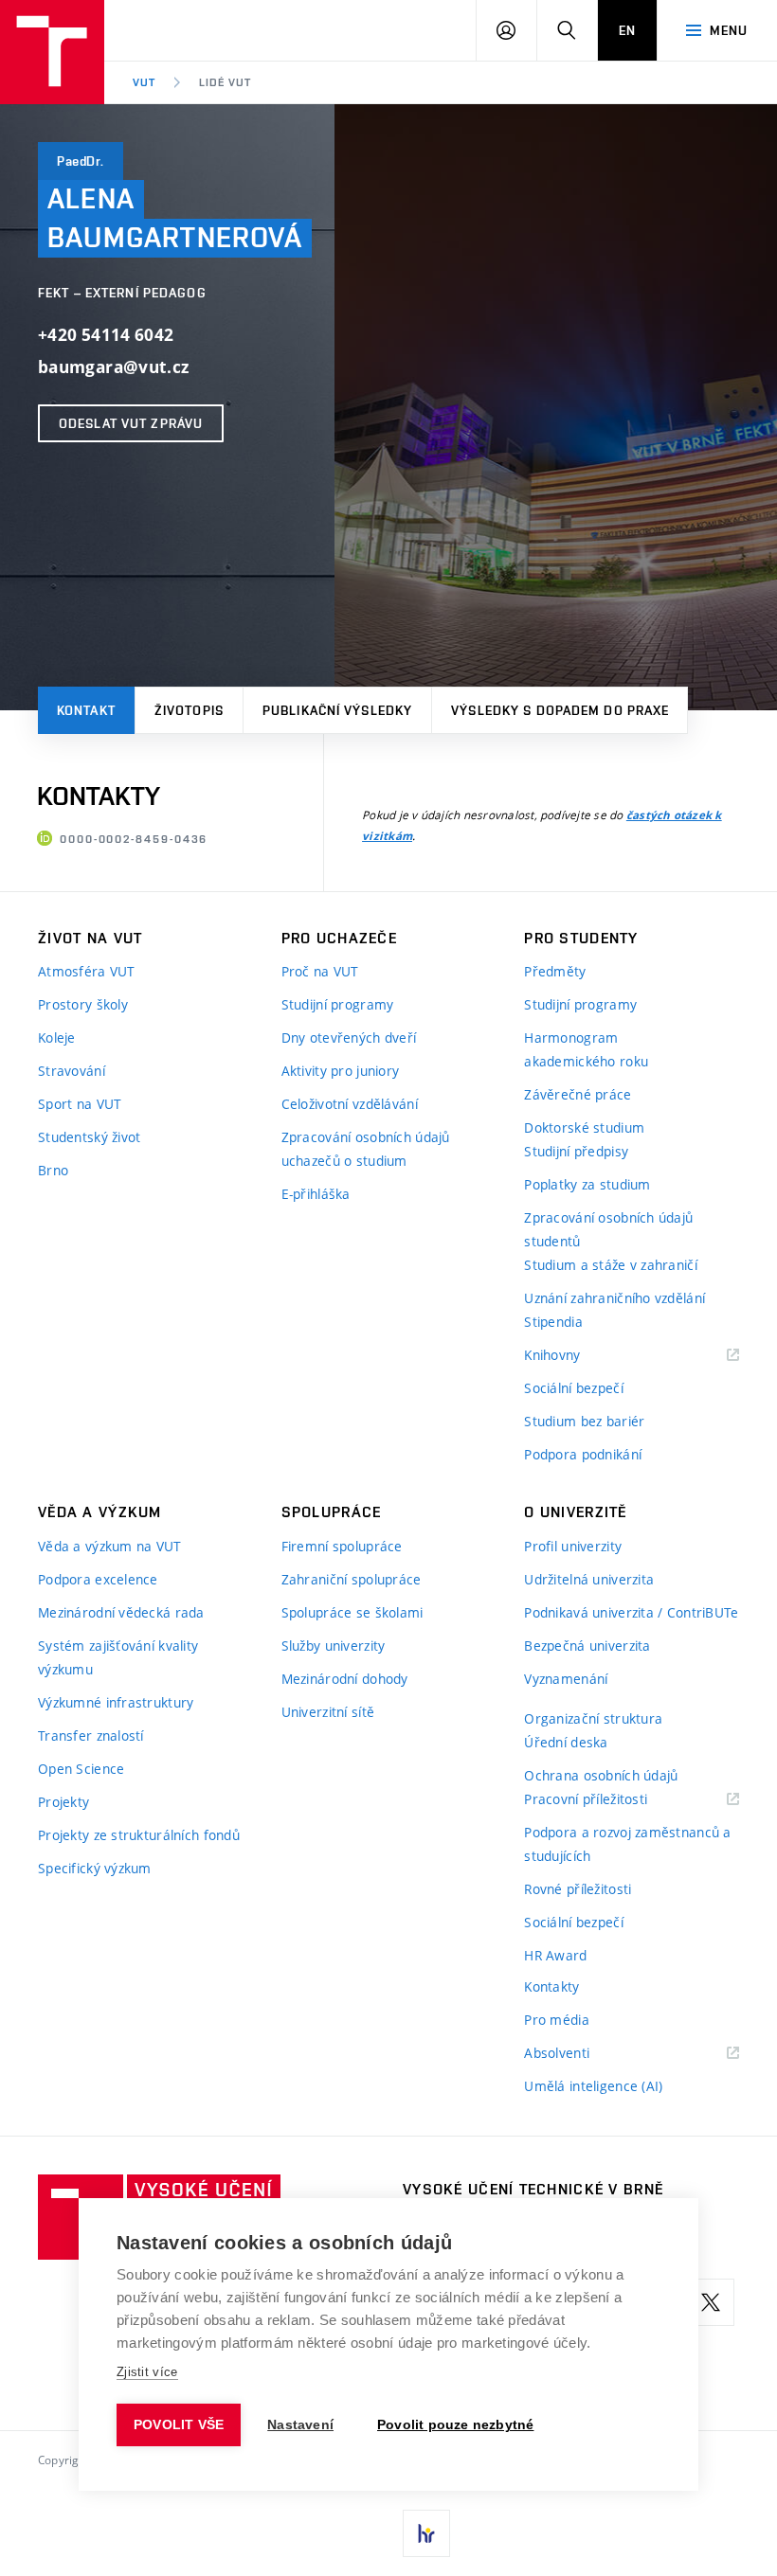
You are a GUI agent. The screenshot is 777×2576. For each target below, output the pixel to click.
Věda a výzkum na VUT (110, 1546)
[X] (711, 2302)
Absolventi (580, 2054)
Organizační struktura (593, 1718)
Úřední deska (566, 1742)
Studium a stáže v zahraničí (611, 1265)
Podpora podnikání (583, 1454)
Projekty (63, 1802)
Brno (53, 1170)
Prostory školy (83, 1004)
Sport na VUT (80, 1104)
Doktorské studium (584, 1127)
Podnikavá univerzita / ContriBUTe (631, 1612)
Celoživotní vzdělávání (350, 1104)
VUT (144, 82)
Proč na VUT (320, 971)
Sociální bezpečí (573, 1388)
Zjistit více (147, 2372)
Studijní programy (338, 1004)
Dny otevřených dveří (349, 1038)
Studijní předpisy (576, 1151)
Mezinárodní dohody (345, 1679)
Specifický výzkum (95, 1868)
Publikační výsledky (337, 710)
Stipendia (553, 1322)
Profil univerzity (573, 1546)
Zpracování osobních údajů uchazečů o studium (366, 1149)
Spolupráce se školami (352, 1612)
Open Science (81, 1769)
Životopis (189, 710)
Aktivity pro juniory (341, 1071)
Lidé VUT (225, 82)
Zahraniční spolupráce (352, 1579)
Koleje (57, 1038)
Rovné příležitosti (578, 1889)
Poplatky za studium (587, 1184)
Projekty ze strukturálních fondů (139, 1835)
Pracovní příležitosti (609, 1800)
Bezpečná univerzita (587, 1646)
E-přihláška (316, 1194)
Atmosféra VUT (87, 971)
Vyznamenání (566, 1679)
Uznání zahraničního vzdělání (614, 1298)
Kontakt (86, 710)
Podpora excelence (98, 1579)
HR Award (555, 1955)
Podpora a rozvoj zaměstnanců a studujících (627, 1844)
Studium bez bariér (584, 1421)
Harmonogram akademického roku (586, 1049)
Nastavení (300, 2425)
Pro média (557, 2020)
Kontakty (551, 1986)
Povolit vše (179, 2425)
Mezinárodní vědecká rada (121, 1612)
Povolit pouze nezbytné (455, 2425)
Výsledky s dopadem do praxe (560, 710)
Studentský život (89, 1137)
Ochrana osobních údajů (601, 1775)
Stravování (72, 1071)
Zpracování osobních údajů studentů (608, 1229)
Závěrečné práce (578, 1094)
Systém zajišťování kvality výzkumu (118, 1657)
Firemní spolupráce (342, 1546)
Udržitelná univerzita (589, 1579)
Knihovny (576, 1356)
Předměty (555, 971)
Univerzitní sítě (328, 1712)
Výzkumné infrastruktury (116, 1702)
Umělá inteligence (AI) (593, 2086)
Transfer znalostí (91, 1735)
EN (627, 30)
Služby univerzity (334, 1646)
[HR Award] (426, 2533)
